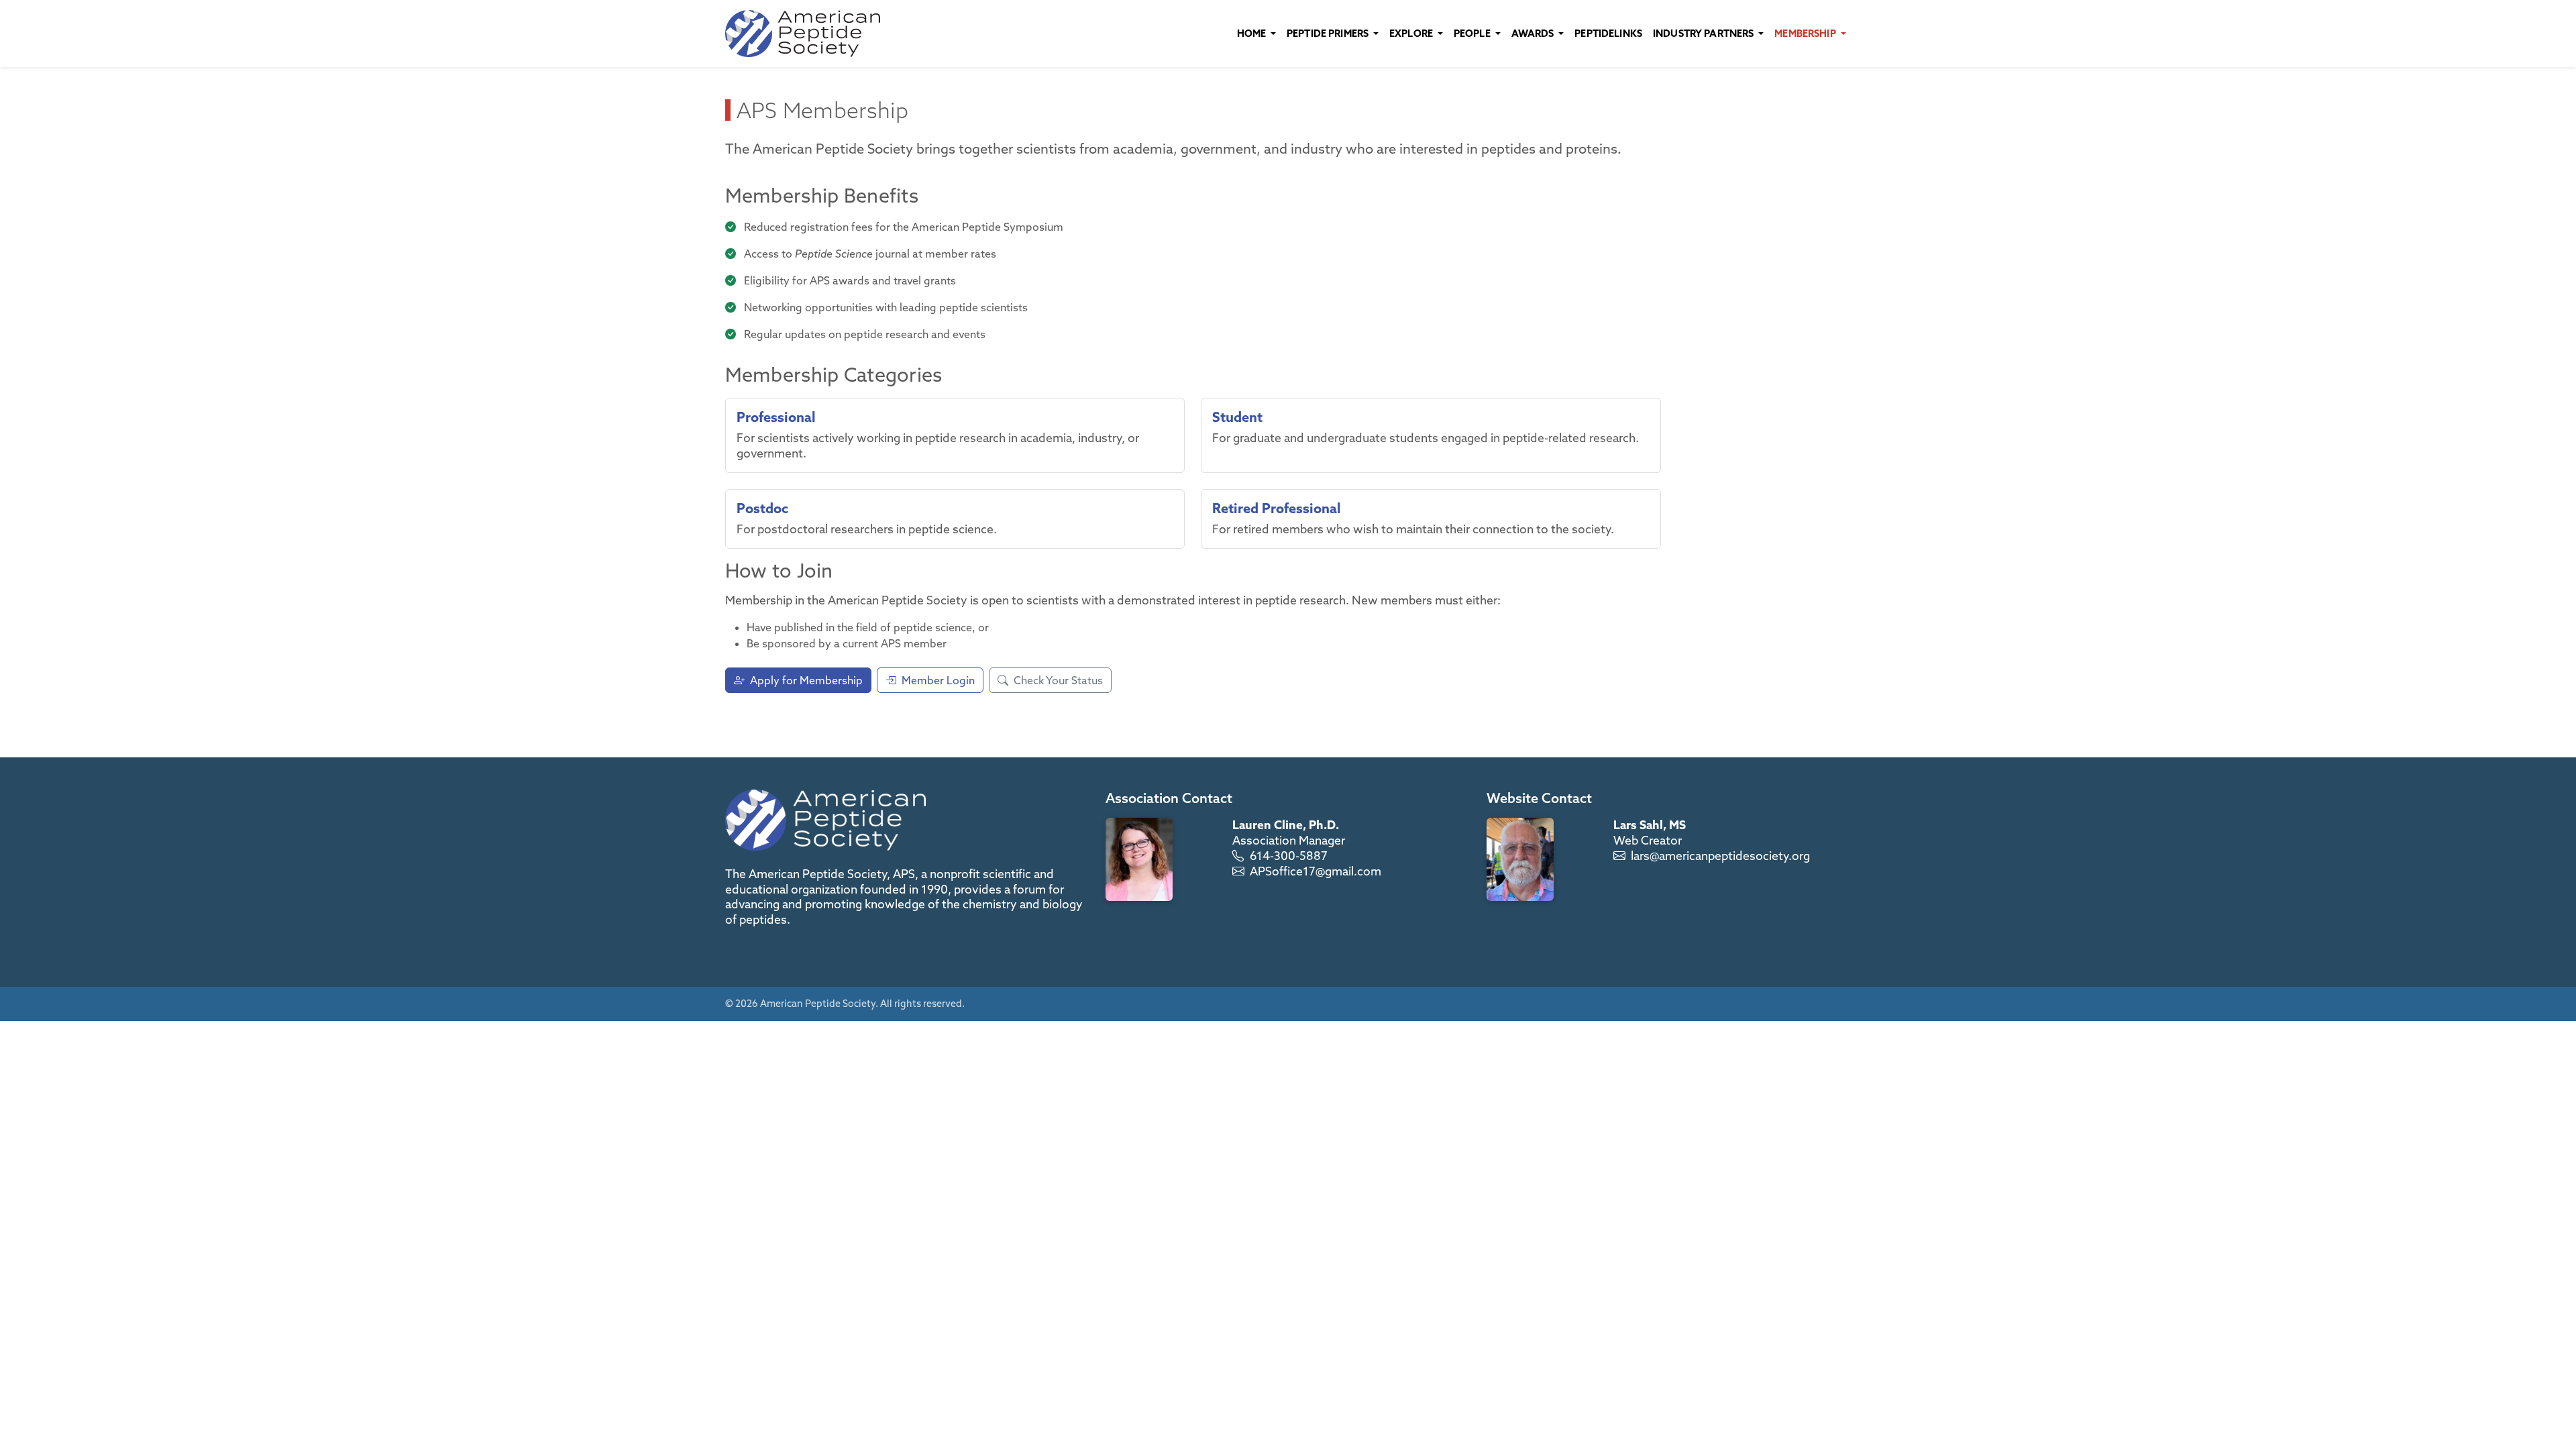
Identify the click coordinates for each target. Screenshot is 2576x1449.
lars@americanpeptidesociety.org (1720, 856)
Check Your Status (1058, 680)
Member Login (938, 680)
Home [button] (1253, 33)
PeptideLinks (1608, 33)
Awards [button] (1534, 33)
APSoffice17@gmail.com (1316, 871)
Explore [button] (1412, 33)
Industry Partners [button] (1705, 33)
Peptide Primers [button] (1329, 33)
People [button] (1473, 33)
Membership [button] (1806, 33)
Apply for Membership (806, 680)
